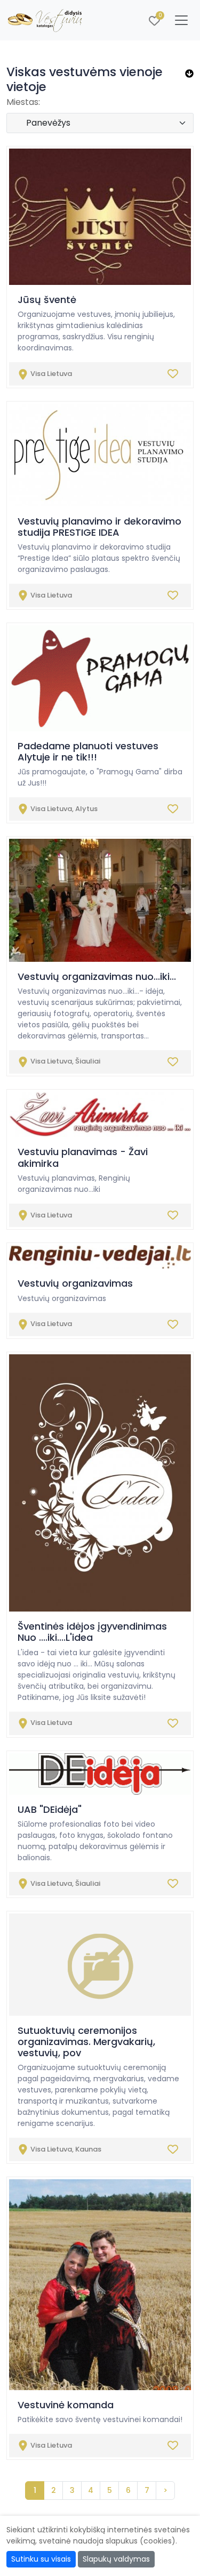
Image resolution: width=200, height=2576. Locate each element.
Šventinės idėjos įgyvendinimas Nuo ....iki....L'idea (92, 1632)
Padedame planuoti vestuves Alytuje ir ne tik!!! (88, 751)
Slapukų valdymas (116, 2559)
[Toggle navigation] (181, 20)
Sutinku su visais (41, 2559)
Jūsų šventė (47, 300)
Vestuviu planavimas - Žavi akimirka (83, 1157)
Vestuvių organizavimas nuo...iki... (97, 976)
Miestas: (23, 102)
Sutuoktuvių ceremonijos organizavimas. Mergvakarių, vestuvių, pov (86, 2042)
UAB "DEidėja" (50, 1809)
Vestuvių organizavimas (75, 1283)
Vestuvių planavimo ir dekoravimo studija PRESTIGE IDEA (99, 527)
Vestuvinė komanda (66, 2405)
